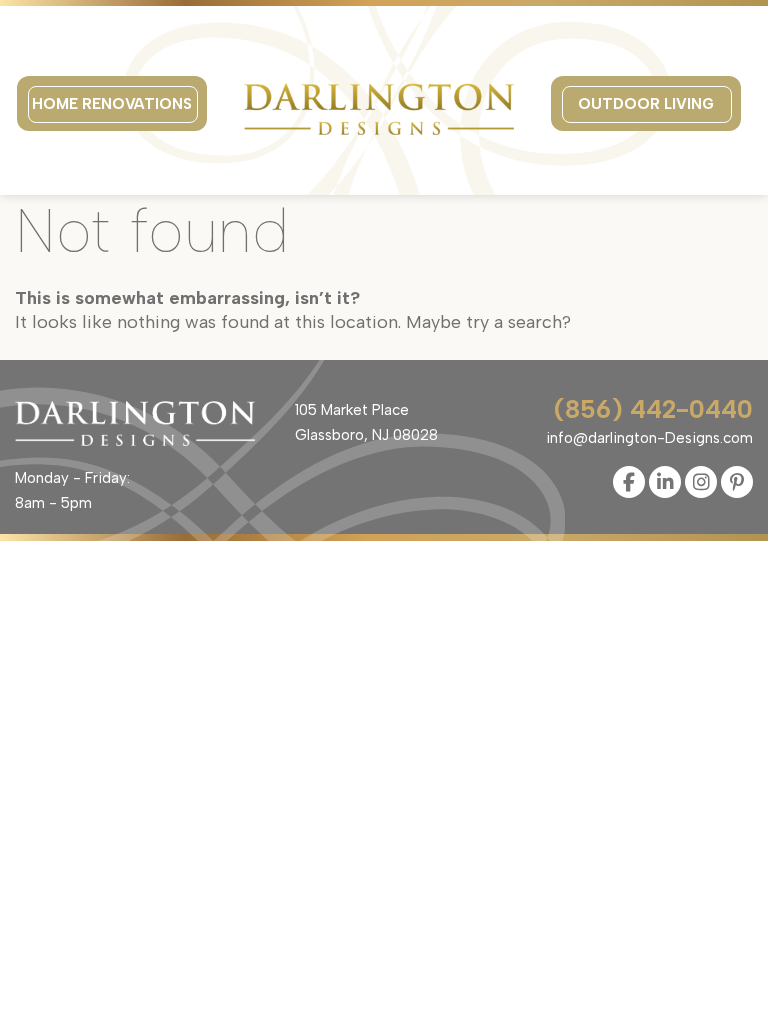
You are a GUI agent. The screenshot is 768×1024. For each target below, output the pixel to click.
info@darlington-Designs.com (649, 438)
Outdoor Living (646, 104)
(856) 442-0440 (653, 409)
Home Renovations (112, 104)
